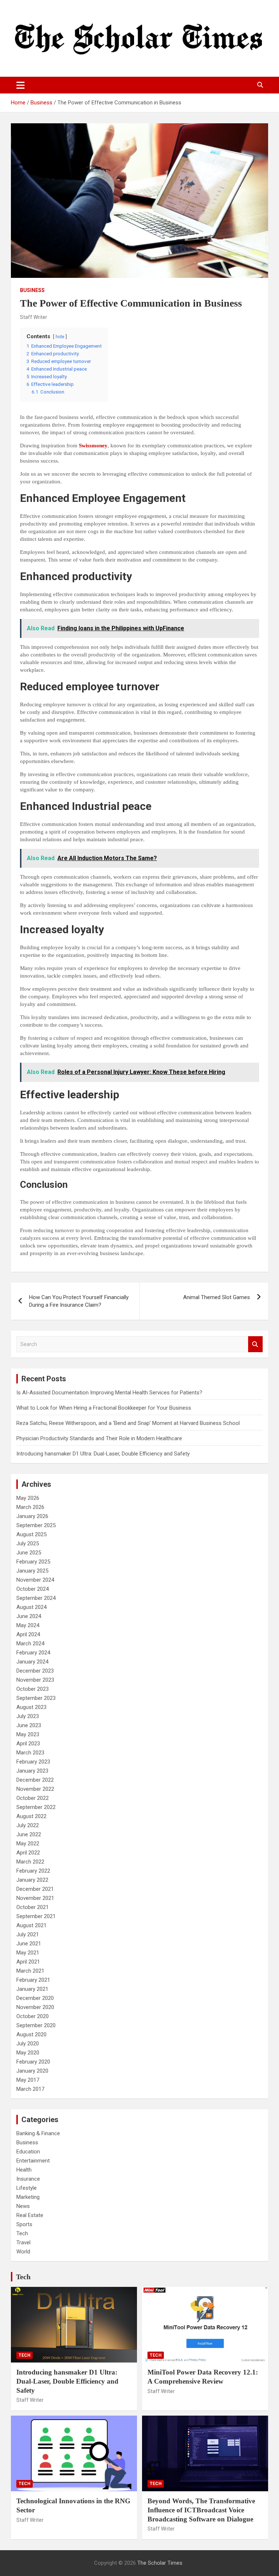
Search (255, 1344)
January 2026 (32, 1516)
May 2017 (28, 2080)
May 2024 (28, 1625)
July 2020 (28, 2044)
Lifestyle (27, 2188)
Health (24, 2170)
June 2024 (29, 1616)
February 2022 (33, 1871)
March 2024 (30, 1644)
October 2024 (33, 1589)
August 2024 (31, 1607)
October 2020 (33, 2016)
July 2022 (28, 1825)
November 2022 (35, 1789)
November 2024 (35, 1580)
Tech (22, 2233)
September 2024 (36, 1598)
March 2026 (30, 1507)
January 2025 (32, 1571)
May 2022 (28, 1844)
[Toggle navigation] (21, 85)
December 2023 (35, 1671)
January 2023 (32, 1771)
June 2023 (29, 1725)
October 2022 (33, 1798)
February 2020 (33, 2062)
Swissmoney (93, 446)
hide (60, 337)
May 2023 (28, 1734)
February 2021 (33, 1980)
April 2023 (28, 1744)
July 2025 (28, 1543)
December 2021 (35, 1889)
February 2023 (33, 1762)
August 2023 (31, 1707)
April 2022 (28, 1853)
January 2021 (32, 1989)
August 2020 (31, 2034)
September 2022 (36, 1807)
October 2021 (33, 1907)
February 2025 (33, 1562)
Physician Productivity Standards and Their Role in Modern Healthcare (99, 1438)
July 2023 (28, 1716)
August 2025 (31, 1534)
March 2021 (30, 1971)
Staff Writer (34, 317)
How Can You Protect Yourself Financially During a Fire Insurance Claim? (79, 1301)
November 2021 (35, 1898)
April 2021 (28, 1962)
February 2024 (33, 1653)
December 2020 (35, 1998)
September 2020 (36, 2025)
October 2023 (33, 1689)
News (23, 2206)
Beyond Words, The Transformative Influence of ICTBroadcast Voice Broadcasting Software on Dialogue (201, 2510)
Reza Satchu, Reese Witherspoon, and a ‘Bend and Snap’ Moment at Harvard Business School (128, 1423)
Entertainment (33, 2161)
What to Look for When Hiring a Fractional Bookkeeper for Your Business (104, 1408)
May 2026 (28, 1498)
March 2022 (30, 1862)
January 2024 (32, 1662)
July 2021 (28, 1934)
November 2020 (35, 2007)
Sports (24, 2224)
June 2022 (29, 1834)
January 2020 (32, 2071)
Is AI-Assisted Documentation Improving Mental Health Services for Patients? (110, 1393)
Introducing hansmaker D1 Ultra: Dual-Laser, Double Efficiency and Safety (103, 1454)
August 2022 (31, 1816)
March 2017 (30, 2089)
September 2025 (36, 1525)
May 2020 (28, 2053)
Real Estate (30, 2215)
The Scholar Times (160, 2563)
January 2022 (32, 1880)
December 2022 (35, 1780)
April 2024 (28, 1634)
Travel (23, 2242)
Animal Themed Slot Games (217, 1297)
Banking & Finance (38, 2133)
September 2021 (36, 1916)
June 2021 (29, 1944)
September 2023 (36, 1698)
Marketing (28, 2197)
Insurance (28, 2179)
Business (32, 290)
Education (28, 2152)
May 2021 (28, 1953)
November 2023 (35, 1680)
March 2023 (30, 1753)
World (23, 2252)
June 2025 (29, 1553)
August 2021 (31, 1925)
